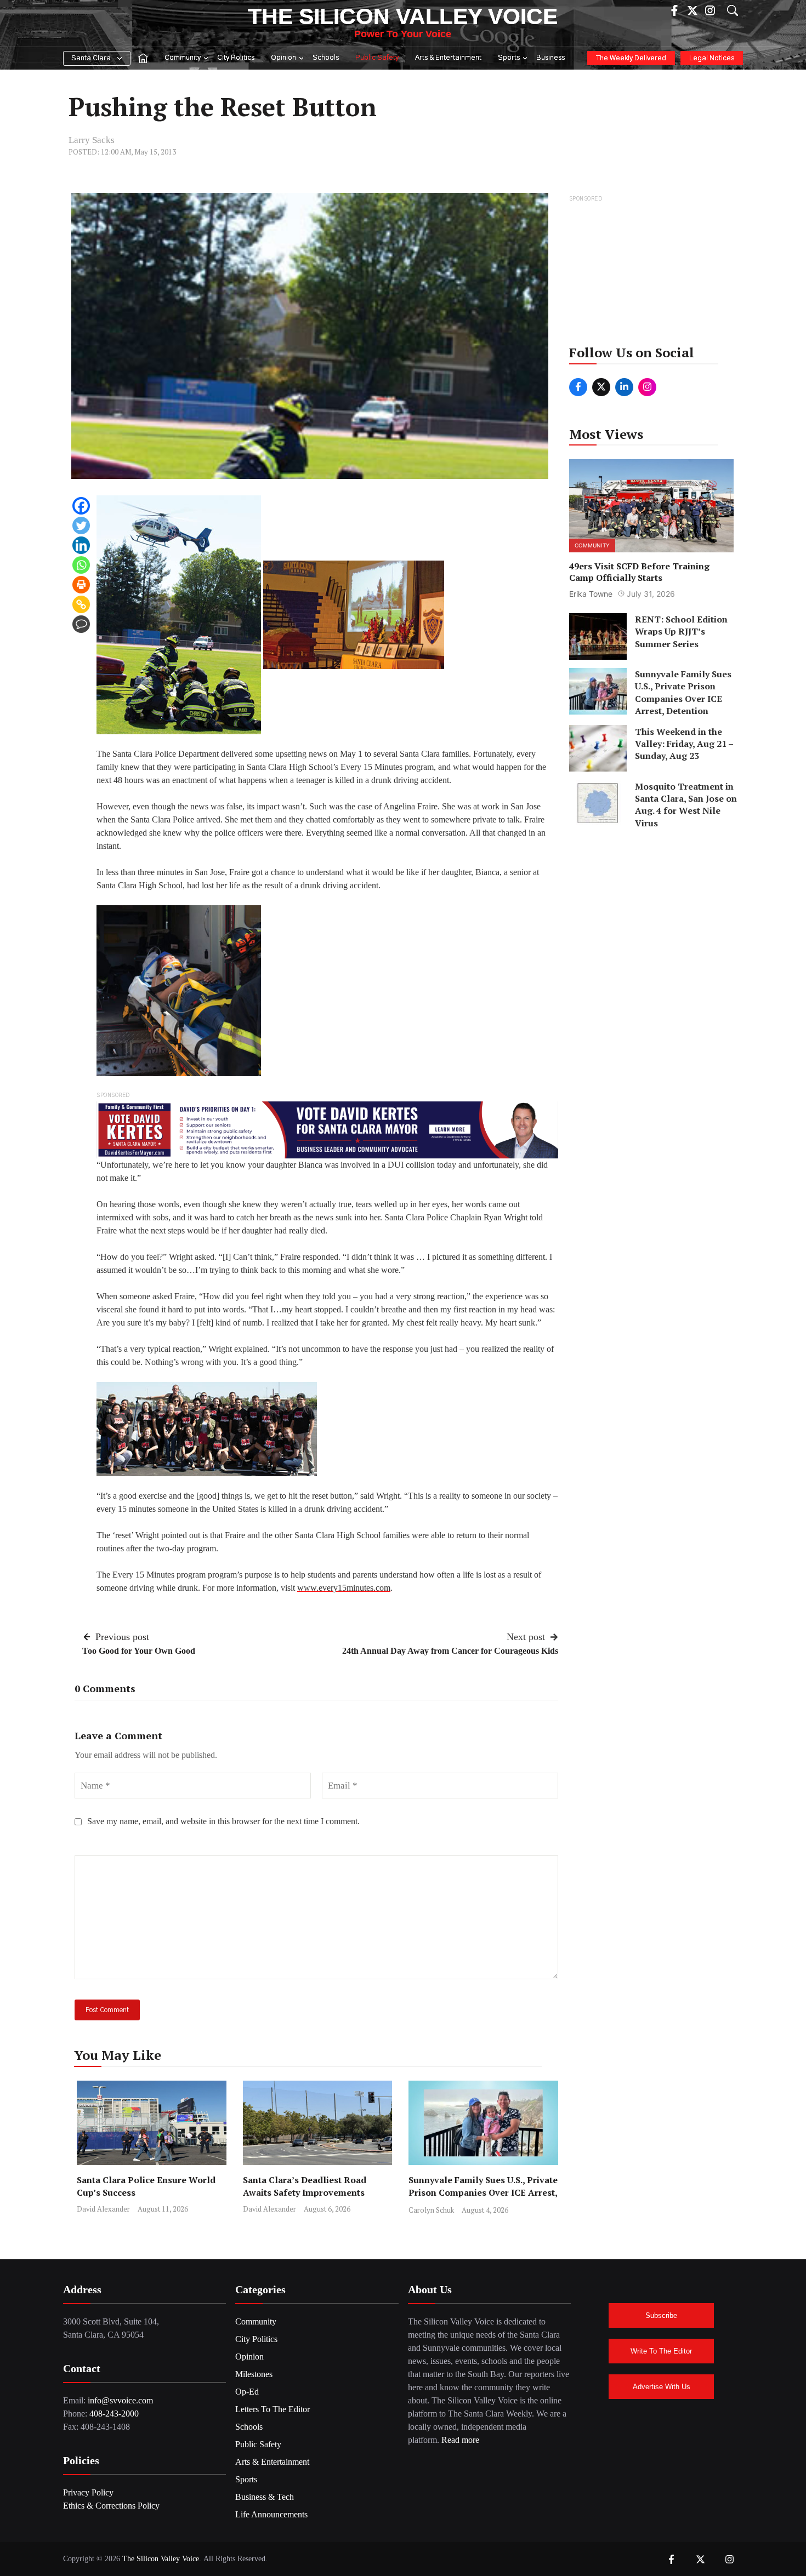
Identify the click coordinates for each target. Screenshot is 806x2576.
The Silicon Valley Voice (403, 16)
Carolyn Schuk (431, 2210)
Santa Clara (91, 58)
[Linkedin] (81, 545)
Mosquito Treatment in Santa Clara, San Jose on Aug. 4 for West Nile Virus (686, 804)
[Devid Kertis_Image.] (327, 1129)
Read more (460, 2440)
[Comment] (81, 624)
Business (550, 58)
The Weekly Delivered (631, 58)
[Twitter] (81, 526)
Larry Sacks (92, 140)
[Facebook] (81, 506)
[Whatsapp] (81, 565)
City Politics (236, 58)
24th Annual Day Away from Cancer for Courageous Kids (450, 1651)
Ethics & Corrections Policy (111, 2506)
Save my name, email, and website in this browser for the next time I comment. (223, 1821)
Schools (326, 58)
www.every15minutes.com (344, 1588)
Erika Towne (591, 594)
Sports (509, 58)
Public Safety (377, 58)
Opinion (283, 58)
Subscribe (661, 2315)
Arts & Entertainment (448, 58)
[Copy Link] (81, 604)
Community (183, 58)
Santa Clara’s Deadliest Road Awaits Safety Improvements (305, 2186)
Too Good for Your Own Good (139, 1651)
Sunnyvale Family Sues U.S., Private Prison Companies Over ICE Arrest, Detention (483, 2192)
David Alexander (103, 2209)
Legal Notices (712, 58)
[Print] (81, 585)
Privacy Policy (88, 2492)
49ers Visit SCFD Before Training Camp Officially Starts (639, 572)
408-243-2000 (114, 2414)
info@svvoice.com (120, 2400)
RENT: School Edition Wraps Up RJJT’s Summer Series (681, 632)
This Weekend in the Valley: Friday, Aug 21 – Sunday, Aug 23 (684, 743)
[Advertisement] (652, 273)
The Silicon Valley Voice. (162, 2559)
